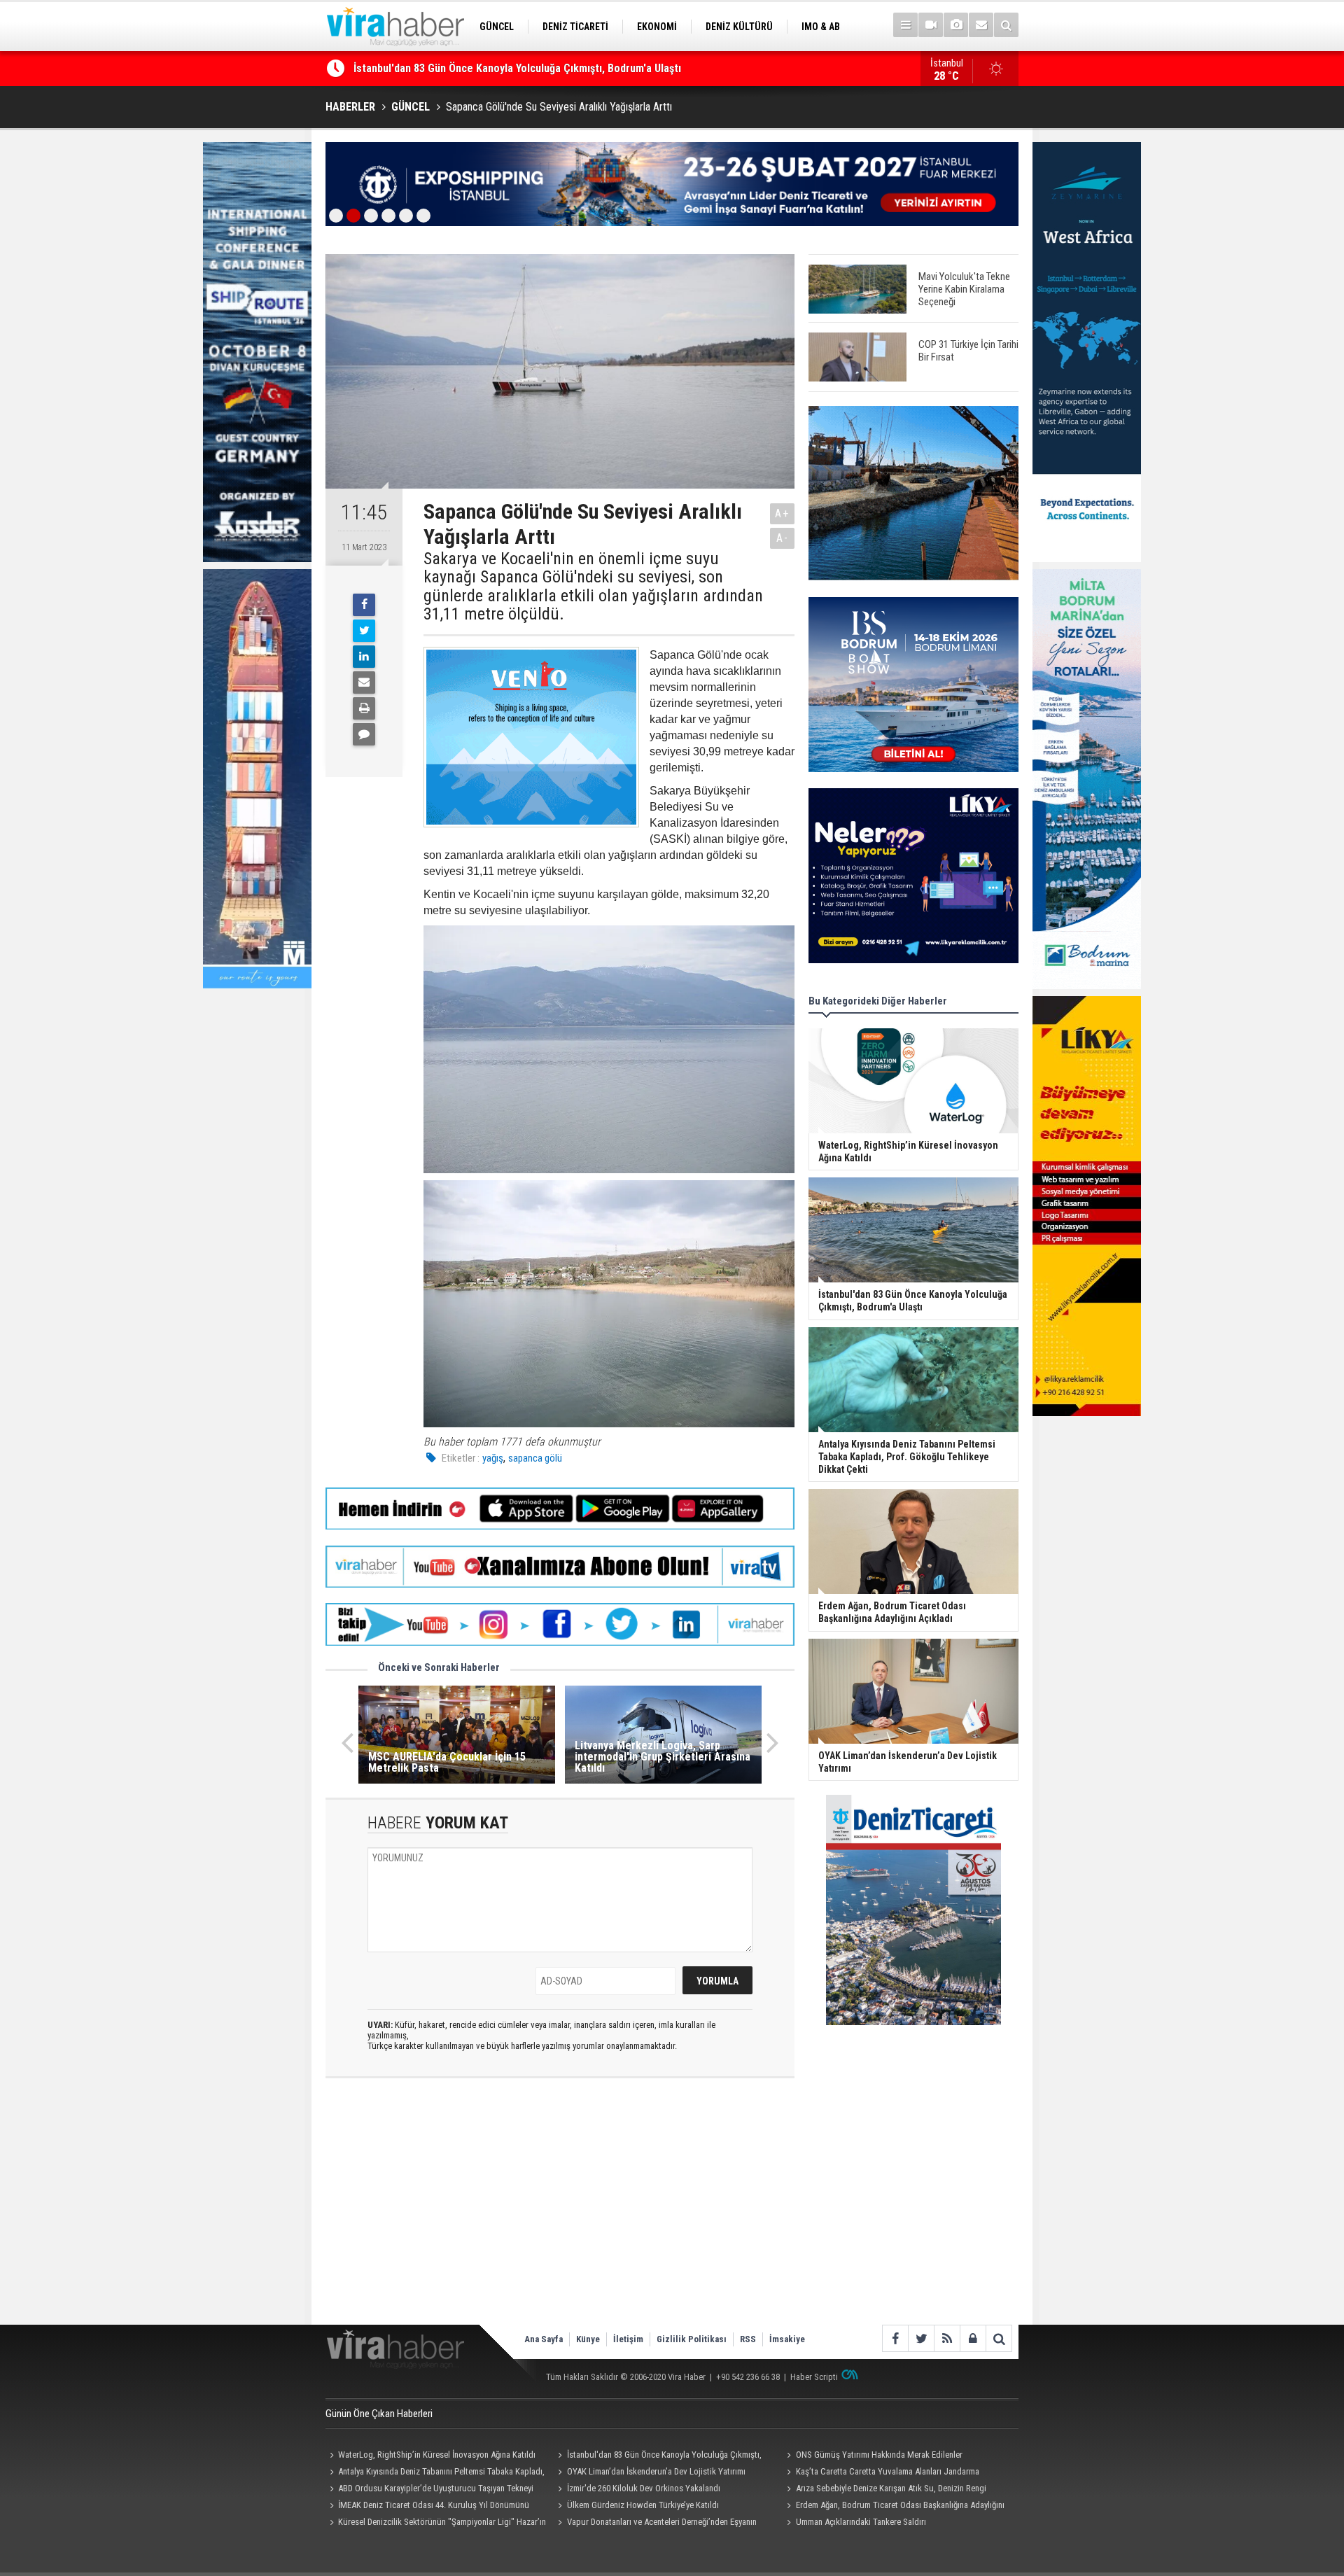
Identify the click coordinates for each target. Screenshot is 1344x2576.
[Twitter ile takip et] (921, 2338)
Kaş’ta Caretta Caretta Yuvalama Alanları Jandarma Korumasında (881, 2473)
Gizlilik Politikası (692, 2339)
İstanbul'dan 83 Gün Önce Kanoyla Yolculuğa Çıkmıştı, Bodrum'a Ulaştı (658, 2456)
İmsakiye (787, 2339)
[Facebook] (364, 605)
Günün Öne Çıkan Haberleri (379, 2414)
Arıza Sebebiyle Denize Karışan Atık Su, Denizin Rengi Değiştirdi (884, 2490)
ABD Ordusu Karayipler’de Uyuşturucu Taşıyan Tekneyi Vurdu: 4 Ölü (429, 2490)
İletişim (628, 2339)
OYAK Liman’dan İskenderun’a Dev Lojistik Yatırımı (656, 2471)
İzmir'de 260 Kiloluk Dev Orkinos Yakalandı (644, 2488)
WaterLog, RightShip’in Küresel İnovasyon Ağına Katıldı (437, 2455)
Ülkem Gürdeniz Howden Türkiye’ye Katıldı (643, 2505)
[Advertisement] (560, 2213)
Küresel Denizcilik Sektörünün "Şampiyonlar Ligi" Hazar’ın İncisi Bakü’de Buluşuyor (436, 2523)
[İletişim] (981, 25)
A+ (782, 513)
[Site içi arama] (1006, 25)
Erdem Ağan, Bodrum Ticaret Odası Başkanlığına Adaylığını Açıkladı (893, 2507)
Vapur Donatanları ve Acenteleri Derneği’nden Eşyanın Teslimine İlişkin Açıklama (656, 2523)
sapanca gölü (535, 1458)
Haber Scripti (814, 2377)
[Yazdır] (364, 708)
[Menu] (905, 25)
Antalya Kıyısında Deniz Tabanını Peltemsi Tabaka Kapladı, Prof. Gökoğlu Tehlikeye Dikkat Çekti (435, 2473)
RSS (748, 2339)
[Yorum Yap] (364, 734)
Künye (588, 2339)
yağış (493, 1458)
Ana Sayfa (544, 2339)
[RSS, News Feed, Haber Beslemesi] (947, 2338)
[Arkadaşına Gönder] (364, 682)
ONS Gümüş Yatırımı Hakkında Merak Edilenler (462, 68)
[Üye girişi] (973, 2338)
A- (783, 538)
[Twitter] (364, 631)
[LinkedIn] (364, 657)
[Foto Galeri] (956, 25)
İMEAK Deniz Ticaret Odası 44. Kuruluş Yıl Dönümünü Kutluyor (427, 2507)
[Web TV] (931, 25)
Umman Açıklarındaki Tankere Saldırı (861, 2522)
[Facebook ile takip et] (895, 2338)
